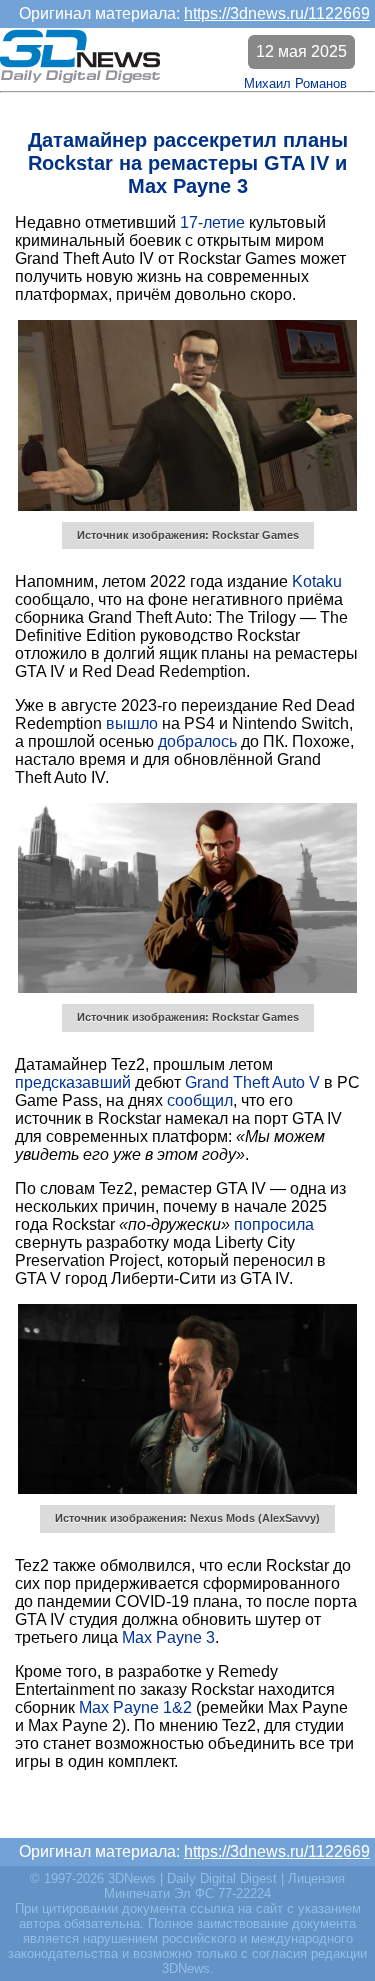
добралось (197, 741)
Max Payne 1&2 (135, 1707)
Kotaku (317, 581)
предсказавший (73, 1082)
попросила (274, 1224)
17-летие (212, 222)
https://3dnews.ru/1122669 (277, 13)
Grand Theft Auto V (252, 1082)
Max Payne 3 (168, 1637)
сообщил (200, 1100)
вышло (132, 723)
